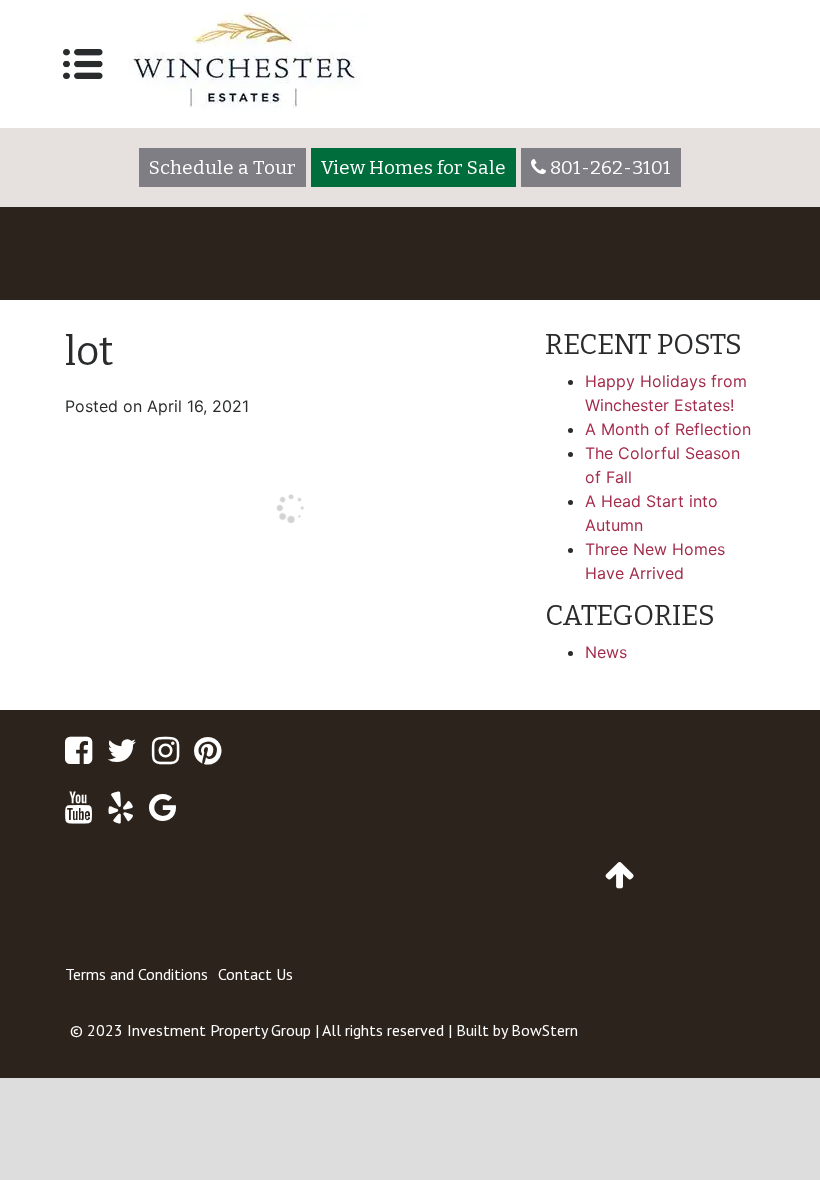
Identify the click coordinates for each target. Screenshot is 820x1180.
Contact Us (255, 974)
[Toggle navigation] (83, 64)
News (606, 652)
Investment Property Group (219, 1030)
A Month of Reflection (668, 429)
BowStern (544, 1030)
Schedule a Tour (222, 167)
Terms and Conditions (136, 974)
